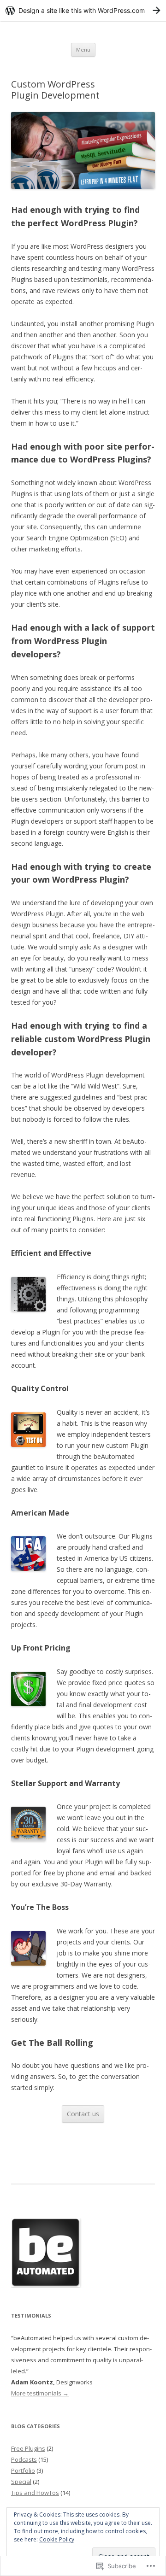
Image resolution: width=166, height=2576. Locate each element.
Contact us (83, 2114)
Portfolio (23, 2471)
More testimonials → (40, 2393)
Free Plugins (28, 2448)
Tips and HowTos (35, 2493)
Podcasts (24, 2459)
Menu (83, 50)
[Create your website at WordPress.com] (83, 10)
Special (21, 2482)
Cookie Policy (57, 2539)
